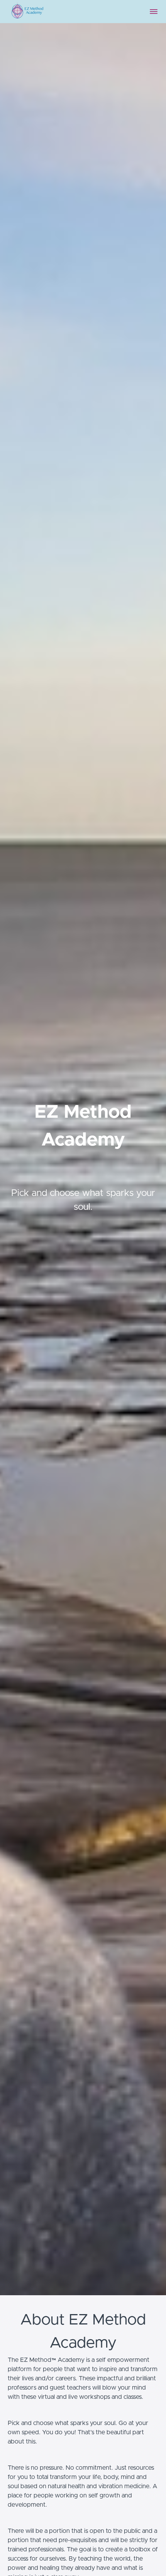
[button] (154, 12)
